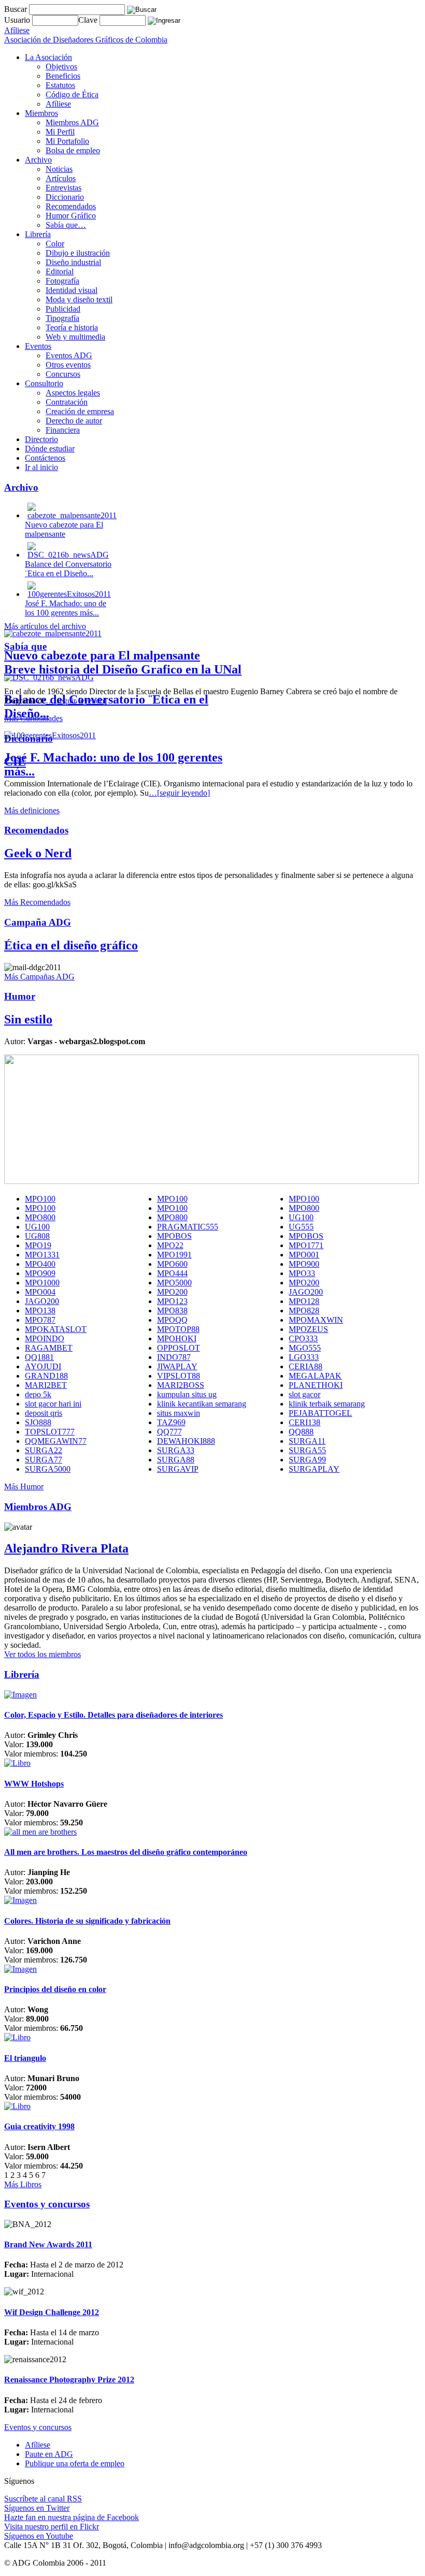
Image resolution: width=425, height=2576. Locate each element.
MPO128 (304, 1301)
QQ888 (301, 1432)
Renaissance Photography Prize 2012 (69, 2380)
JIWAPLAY (177, 1366)
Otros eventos (68, 365)
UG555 (301, 1227)
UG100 (301, 1217)
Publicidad (63, 309)
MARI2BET (46, 1385)
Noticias (59, 169)
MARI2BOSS (181, 1385)
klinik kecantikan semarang (202, 1404)
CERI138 (304, 1422)
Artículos (61, 178)
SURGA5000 (48, 1469)
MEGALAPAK (315, 1376)
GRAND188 (46, 1376)
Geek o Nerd (38, 853)
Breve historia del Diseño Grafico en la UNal (123, 669)
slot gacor (304, 1394)
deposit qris (44, 1413)
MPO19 (38, 1245)
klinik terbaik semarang (327, 1404)
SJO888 (38, 1422)
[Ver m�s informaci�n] (20, 1695)
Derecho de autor (74, 421)
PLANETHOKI (316, 1385)
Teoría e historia (72, 327)
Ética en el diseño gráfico (71, 945)
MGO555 (305, 1348)
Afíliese (58, 104)
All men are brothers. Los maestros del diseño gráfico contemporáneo (126, 1852)
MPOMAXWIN (316, 1320)
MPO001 (304, 1255)
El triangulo (25, 2058)
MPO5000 (174, 1283)
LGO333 (304, 1357)
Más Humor (24, 1487)
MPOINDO (45, 1338)
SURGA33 (176, 1450)
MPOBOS (174, 1236)
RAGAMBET (49, 1348)
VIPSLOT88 (179, 1376)
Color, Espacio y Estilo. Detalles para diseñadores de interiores (114, 1715)
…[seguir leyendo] (76, 701)
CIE (15, 762)
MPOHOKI (177, 1338)
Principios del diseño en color (55, 1989)
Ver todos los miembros (42, 1654)
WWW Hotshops (34, 1784)
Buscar (16, 9)
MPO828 (304, 1311)
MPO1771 (306, 1245)
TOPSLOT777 (50, 1432)
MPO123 (172, 1301)
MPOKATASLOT (56, 1329)
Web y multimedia (75, 337)
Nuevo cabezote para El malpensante (102, 655)
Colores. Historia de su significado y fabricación (87, 1921)
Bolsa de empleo (73, 150)
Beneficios (63, 76)
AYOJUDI (43, 1366)
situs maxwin (179, 1413)
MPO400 (40, 1264)
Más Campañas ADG (39, 977)
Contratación (67, 402)
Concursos (63, 374)
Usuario (18, 20)
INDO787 (174, 1357)
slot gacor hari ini (53, 1404)
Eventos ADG (69, 355)
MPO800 (304, 1208)
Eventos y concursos (38, 2427)
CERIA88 (306, 1366)
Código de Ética (72, 94)
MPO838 (172, 1311)
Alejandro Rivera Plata (66, 1548)
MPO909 (40, 1273)
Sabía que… (66, 225)
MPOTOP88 (178, 1329)
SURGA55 (307, 1450)
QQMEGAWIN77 (56, 1441)
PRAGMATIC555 (188, 1227)
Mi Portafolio (67, 141)
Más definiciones (32, 810)
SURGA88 (176, 1460)
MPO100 (40, 1199)
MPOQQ (172, 1320)
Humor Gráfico (71, 216)
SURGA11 (307, 1441)
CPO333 (303, 1338)
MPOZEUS (308, 1329)
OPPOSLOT (179, 1348)
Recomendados (71, 206)
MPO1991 (174, 1255)
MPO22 (170, 1245)
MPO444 (172, 1273)
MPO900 (304, 1264)
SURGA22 (44, 1450)
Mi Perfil (60, 132)
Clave (89, 20)
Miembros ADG (72, 122)
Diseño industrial (73, 262)
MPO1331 (42, 1255)
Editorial (60, 272)
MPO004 (40, 1292)
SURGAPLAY (314, 1469)
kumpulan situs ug (187, 1394)
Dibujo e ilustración (78, 253)
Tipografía (62, 318)
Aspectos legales (73, 393)
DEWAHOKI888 (186, 1441)
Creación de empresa (80, 411)
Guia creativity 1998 (39, 2126)
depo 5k (38, 1394)
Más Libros (23, 2184)
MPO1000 (42, 1283)
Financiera (63, 430)
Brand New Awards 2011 (48, 2244)
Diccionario (65, 197)
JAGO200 (306, 1292)
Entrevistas (63, 188)
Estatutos (60, 85)
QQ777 (169, 1432)
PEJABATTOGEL (320, 1413)
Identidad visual (72, 290)
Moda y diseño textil (79, 299)
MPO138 (40, 1311)
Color (55, 244)
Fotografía (62, 281)
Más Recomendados (37, 902)
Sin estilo (28, 1019)
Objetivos (61, 67)
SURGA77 (44, 1460)
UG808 (37, 1236)
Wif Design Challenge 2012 (52, 2312)
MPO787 (40, 1320)
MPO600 (172, 1264)
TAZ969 (171, 1422)
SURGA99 (307, 1460)
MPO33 (302, 1273)
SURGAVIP (178, 1469)
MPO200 (304, 1283)
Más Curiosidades (33, 718)
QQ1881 (39, 1357)
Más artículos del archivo (45, 626)
